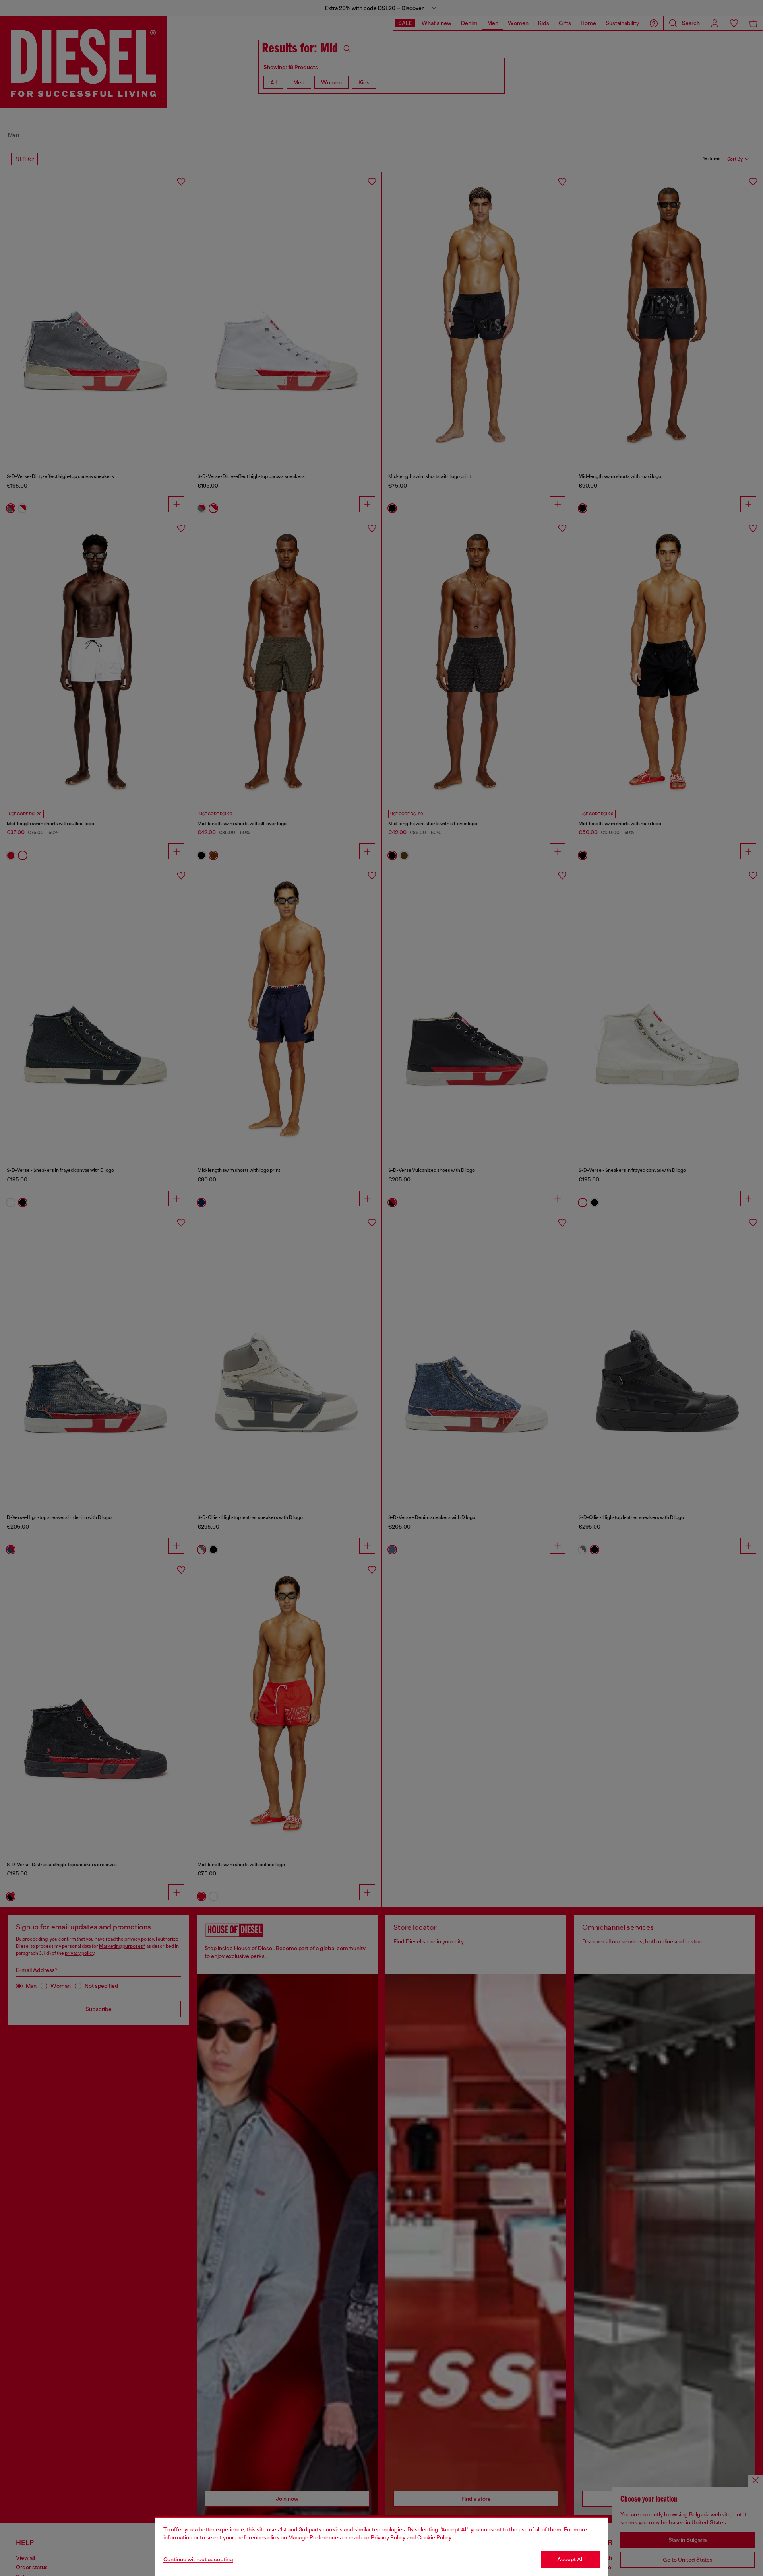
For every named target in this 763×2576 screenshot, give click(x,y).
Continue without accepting (198, 2559)
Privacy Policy (388, 2537)
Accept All (570, 2559)
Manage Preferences (315, 2537)
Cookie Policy (434, 2537)
